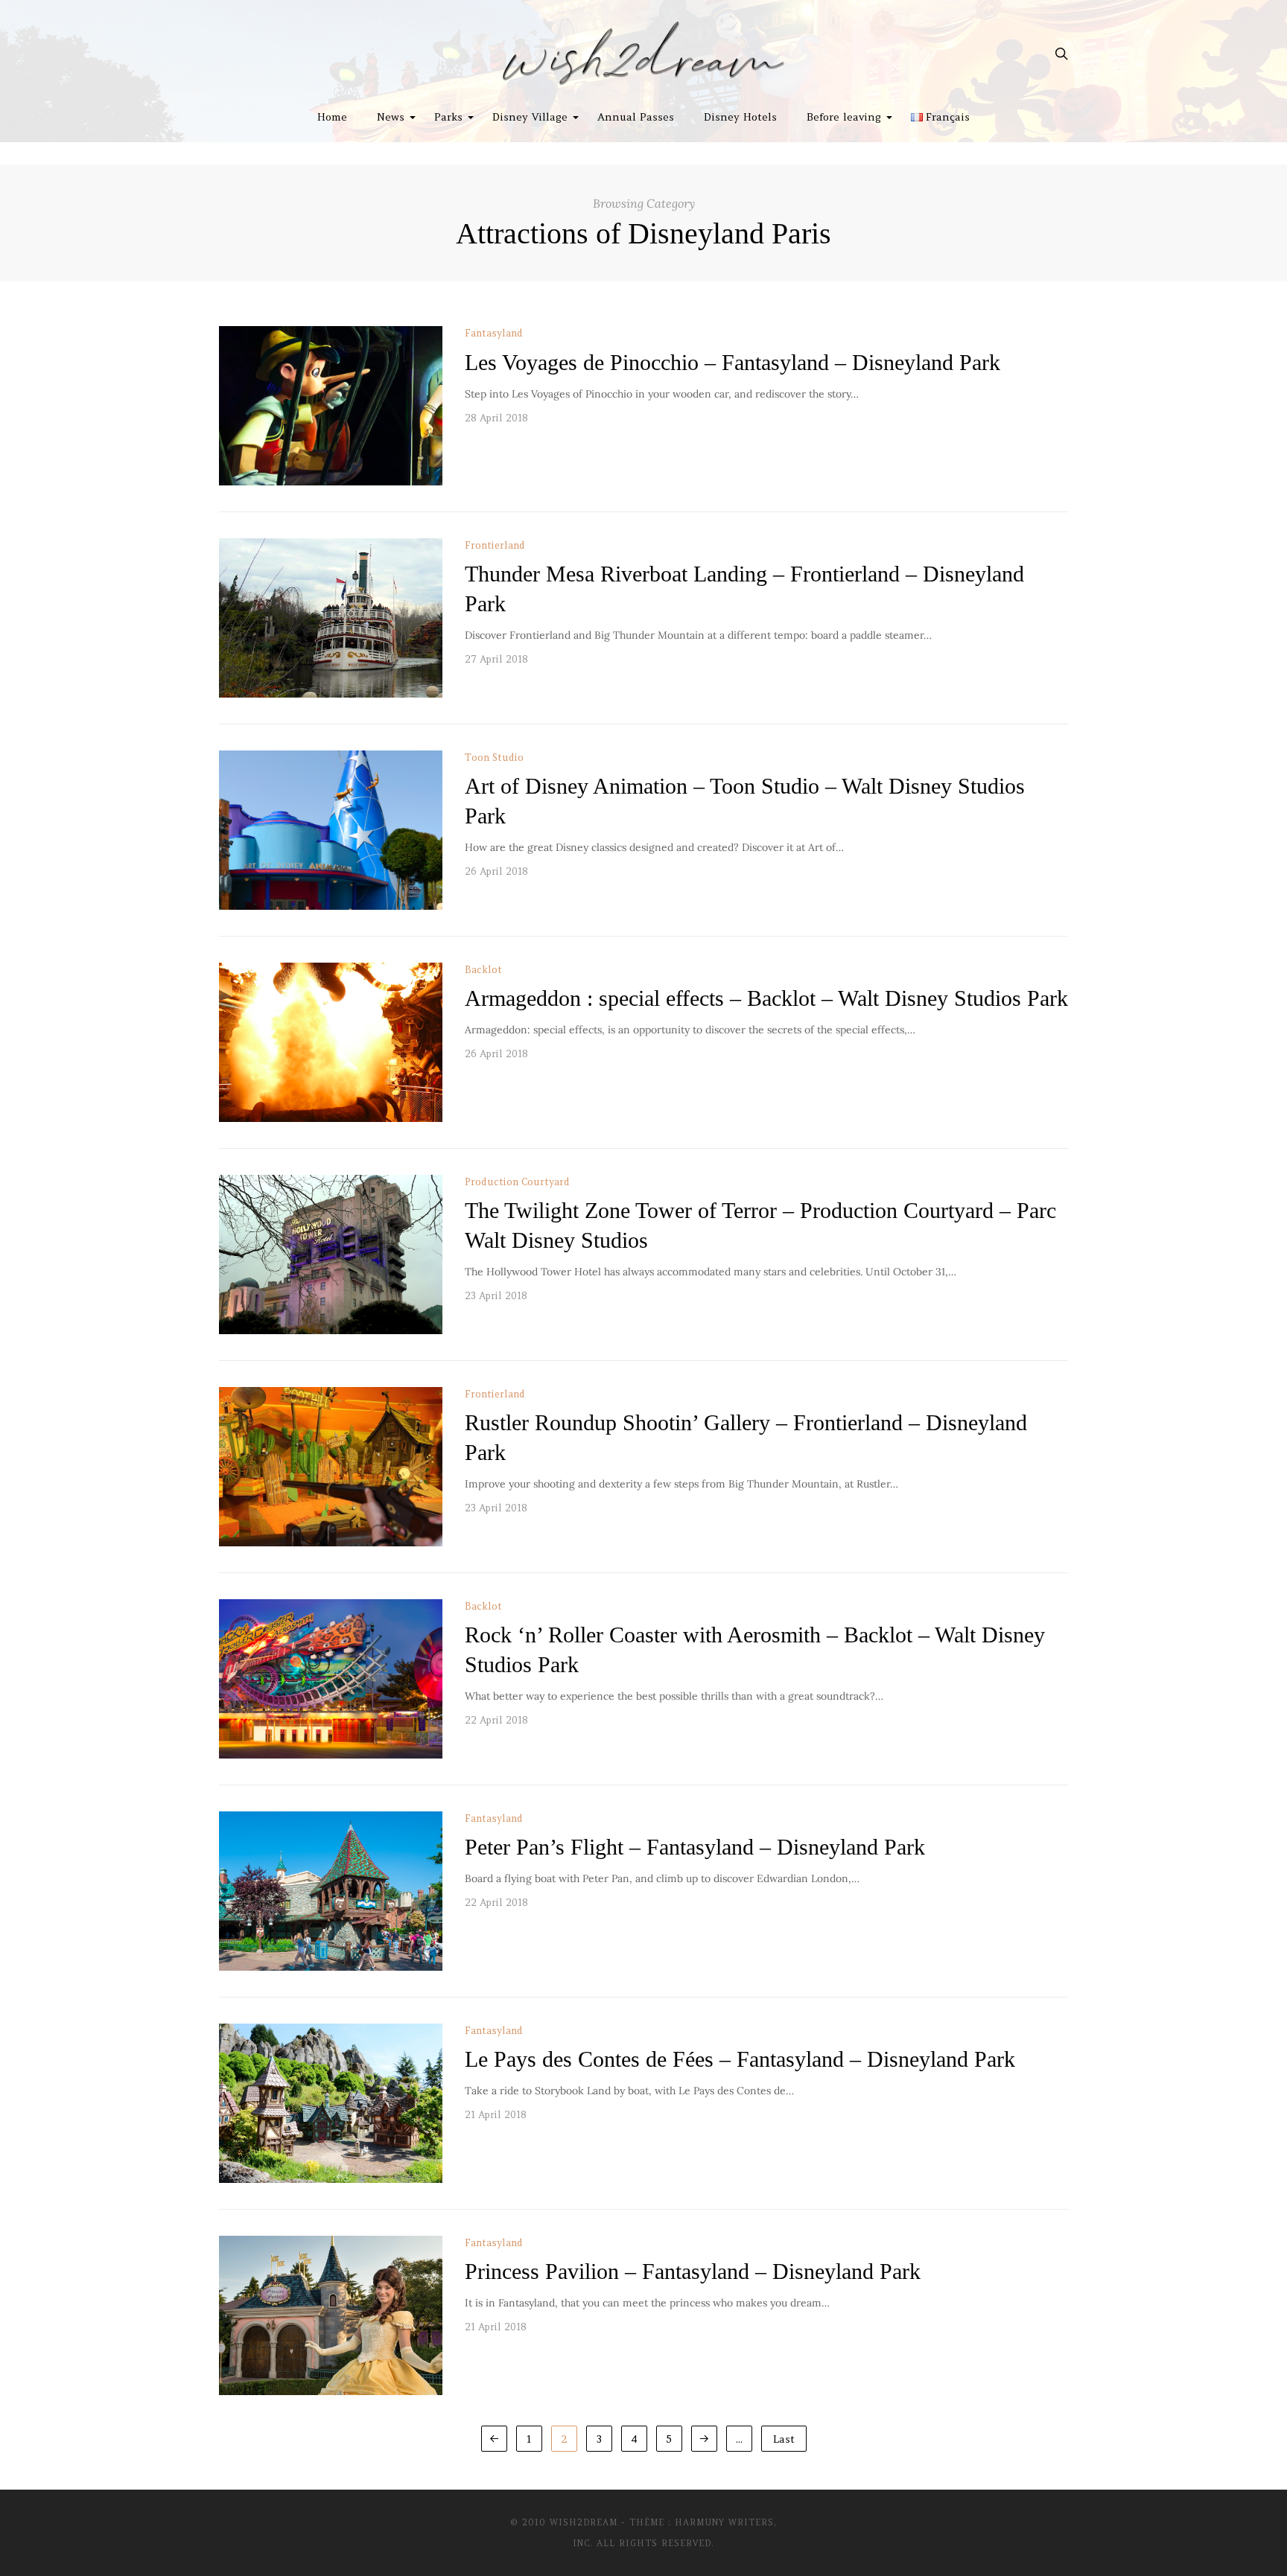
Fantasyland (494, 333)
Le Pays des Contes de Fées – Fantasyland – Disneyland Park (740, 2060)
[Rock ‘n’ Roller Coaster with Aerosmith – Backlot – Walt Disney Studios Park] (331, 1679)
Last (784, 2439)
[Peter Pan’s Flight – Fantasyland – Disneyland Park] (331, 1891)
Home (332, 117)
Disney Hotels (740, 117)
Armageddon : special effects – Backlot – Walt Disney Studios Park (766, 999)
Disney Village (530, 117)
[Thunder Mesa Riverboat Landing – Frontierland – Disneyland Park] (331, 618)
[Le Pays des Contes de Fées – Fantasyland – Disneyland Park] (331, 2103)
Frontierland (495, 545)
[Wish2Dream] (643, 54)
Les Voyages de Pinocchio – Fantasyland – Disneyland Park (733, 362)
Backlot (483, 970)
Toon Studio (494, 758)
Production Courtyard (517, 1182)
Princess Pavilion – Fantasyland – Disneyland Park (693, 2271)
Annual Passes (636, 117)
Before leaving (844, 117)
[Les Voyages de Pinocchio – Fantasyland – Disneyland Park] (331, 406)
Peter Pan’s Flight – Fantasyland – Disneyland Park (695, 1847)
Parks (448, 117)
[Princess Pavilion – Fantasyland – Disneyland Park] (331, 2315)
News (391, 117)
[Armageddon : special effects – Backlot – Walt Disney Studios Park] (331, 1042)
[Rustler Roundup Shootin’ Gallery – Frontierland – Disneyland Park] (331, 1467)
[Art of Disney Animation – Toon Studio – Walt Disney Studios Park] (331, 830)
